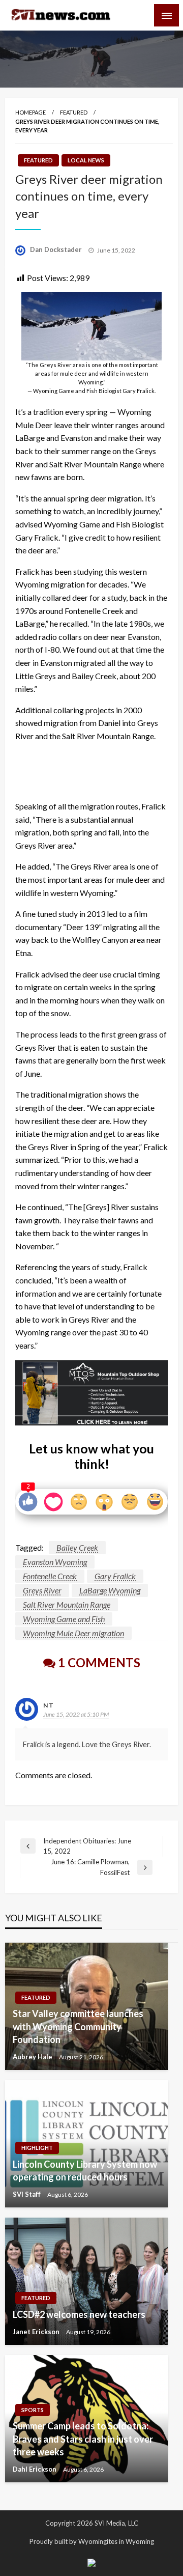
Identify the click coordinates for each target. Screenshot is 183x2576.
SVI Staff (27, 2194)
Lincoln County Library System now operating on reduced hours (85, 2171)
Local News (86, 160)
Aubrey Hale (33, 2057)
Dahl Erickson (35, 2469)
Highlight (37, 2148)
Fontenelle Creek (50, 1576)
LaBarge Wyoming (110, 1590)
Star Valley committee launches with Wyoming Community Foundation (78, 2026)
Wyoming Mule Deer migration (73, 1633)
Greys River (42, 1590)
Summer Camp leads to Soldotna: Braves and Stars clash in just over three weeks (83, 2439)
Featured (74, 112)
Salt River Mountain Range (67, 1604)
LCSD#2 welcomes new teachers (79, 2314)
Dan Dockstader (57, 249)
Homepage (30, 112)
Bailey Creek (77, 1547)
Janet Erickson (37, 2332)
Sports (33, 2410)
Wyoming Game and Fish (64, 1619)
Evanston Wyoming (55, 1562)
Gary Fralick (115, 1576)
